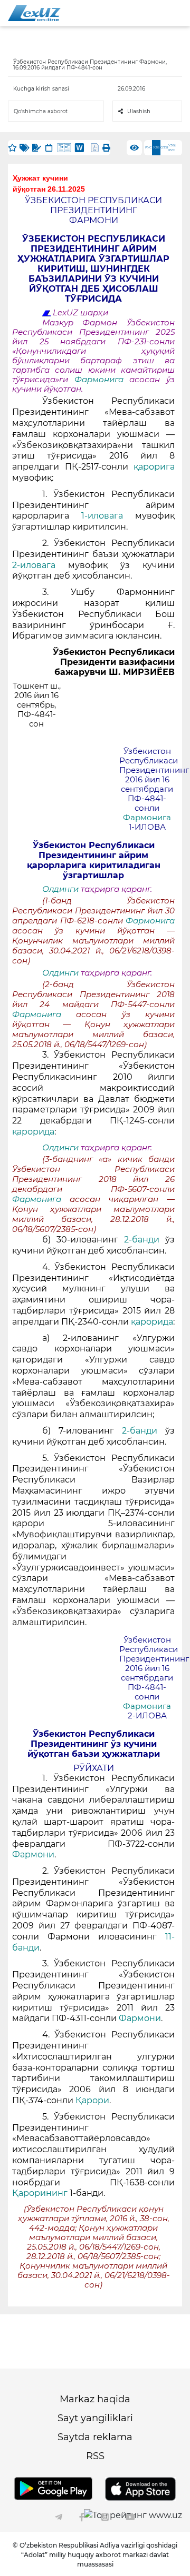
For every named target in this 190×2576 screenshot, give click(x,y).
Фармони (33, 1854)
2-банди (145, 1240)
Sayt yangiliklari (95, 2418)
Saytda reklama (95, 2437)
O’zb (164, 147)
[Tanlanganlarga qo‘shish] (12, 148)
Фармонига (102, 380)
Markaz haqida (95, 2399)
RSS (95, 2456)
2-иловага (40, 565)
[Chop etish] (106, 148)
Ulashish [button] (139, 111)
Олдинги (60, 889)
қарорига (154, 467)
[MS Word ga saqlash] (79, 148)
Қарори (92, 2100)
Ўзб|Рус (172, 148)
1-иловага (108, 516)
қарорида (33, 1132)
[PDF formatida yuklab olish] (95, 148)
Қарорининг (41, 2193)
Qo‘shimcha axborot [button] (41, 111)
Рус (148, 147)
